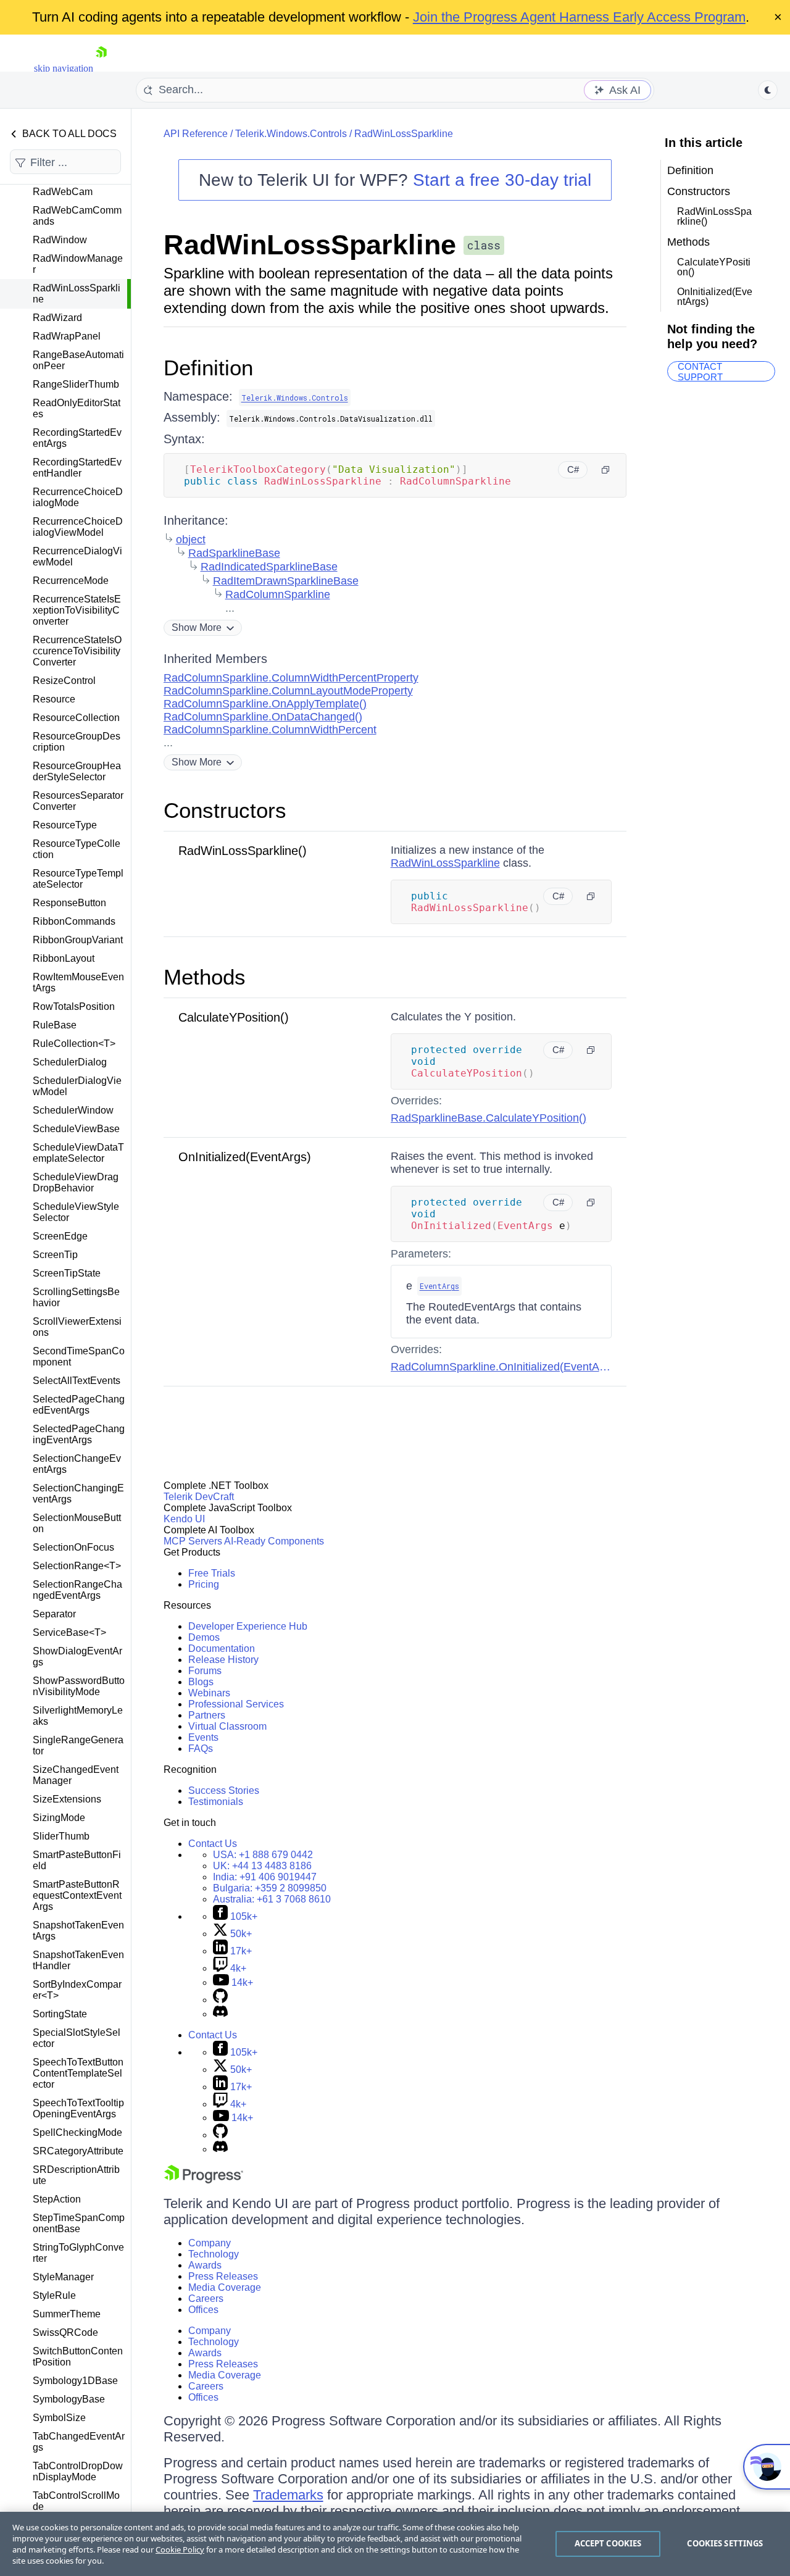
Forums (205, 1671)
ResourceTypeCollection (77, 849)
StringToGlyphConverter (78, 2253)
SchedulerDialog (70, 1062)
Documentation (222, 1649)
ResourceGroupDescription (77, 742)
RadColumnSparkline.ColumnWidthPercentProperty (291, 678)
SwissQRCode (65, 2332)
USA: (263, 1855)
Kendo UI (184, 1519)
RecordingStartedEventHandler (77, 468)
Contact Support (700, 371)
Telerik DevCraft (199, 1497)
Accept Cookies (608, 2543)
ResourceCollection (76, 718)
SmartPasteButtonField (77, 1860)
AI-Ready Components (274, 1541)
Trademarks (288, 2495)
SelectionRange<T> (77, 1566)
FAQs (201, 1749)
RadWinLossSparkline (77, 294)
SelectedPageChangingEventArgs (79, 1434)
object (191, 540)
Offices (203, 2310)
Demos (204, 1637)
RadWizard (57, 318)
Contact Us (213, 1844)
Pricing (204, 1584)
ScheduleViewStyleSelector (76, 1212)
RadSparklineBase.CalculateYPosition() (489, 1118)
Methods (205, 977)
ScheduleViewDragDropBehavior (76, 1182)
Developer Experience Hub (248, 1626)
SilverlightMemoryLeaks (78, 1716)
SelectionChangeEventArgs (77, 1464)
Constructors (225, 810)
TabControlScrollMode (76, 2501)
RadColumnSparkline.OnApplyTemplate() (265, 704)
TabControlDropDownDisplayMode (78, 2471)
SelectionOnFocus (73, 1547)
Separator (54, 1614)
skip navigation (64, 68)
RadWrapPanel (67, 336)
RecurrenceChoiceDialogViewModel (78, 527)
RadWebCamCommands (77, 216)
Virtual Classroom (227, 1726)
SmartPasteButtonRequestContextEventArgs (77, 1895)
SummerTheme (67, 2314)
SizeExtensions (67, 1799)
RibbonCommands (74, 921)
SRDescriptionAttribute (76, 2175)
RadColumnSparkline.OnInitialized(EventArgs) (505, 1367)
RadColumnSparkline (278, 594)
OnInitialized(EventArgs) (245, 1157)
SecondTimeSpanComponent (79, 1357)
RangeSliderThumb (76, 384)
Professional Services (236, 1704)
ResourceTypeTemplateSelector (78, 879)
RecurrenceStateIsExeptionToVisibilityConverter (77, 610)
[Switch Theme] (768, 90)
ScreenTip (55, 1255)
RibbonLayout (64, 958)
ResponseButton (69, 903)
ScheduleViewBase (76, 1129)
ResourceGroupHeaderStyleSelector (77, 771)
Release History (223, 1660)
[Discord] (220, 2014)
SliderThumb (61, 1836)
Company (210, 2243)
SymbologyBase (69, 2399)
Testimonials (216, 1802)
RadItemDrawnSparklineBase (286, 581)
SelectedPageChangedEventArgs (79, 1405)
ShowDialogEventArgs (77, 1657)
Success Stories (224, 1790)
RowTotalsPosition (74, 1007)
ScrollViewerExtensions (77, 1327)
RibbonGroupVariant (78, 940)
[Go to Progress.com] (204, 2180)
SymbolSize (59, 2418)
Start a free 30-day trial (502, 180)
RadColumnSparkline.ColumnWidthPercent (270, 730)
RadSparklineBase (234, 553)
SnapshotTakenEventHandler (78, 1960)
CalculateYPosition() (234, 1017)
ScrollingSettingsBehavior (76, 1297)
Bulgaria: (270, 1888)
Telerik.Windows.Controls (291, 134)
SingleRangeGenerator (78, 1745)
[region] (395, 2544)
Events (203, 1737)
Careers (206, 2299)
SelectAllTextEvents (77, 1381)
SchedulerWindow (73, 1110)
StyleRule (54, 2295)
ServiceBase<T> (69, 1632)
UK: (262, 1866)
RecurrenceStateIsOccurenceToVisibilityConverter (77, 651)
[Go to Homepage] (101, 68)
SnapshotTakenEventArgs (78, 1931)
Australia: (272, 1899)
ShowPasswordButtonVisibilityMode (79, 1686)
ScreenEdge (60, 1236)
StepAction (57, 2199)
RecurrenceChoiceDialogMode (78, 497)
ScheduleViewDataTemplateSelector (78, 1153)
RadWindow (60, 240)
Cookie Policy (180, 2549)
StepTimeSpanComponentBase (79, 2223)
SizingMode (59, 1818)
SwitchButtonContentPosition (78, 2357)
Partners (207, 1715)
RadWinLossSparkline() (243, 851)
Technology (214, 2254)
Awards (205, 2265)
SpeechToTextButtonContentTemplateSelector (78, 2073)
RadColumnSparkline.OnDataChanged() (263, 717)
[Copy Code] (605, 470)
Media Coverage (225, 2287)
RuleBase (55, 1025)
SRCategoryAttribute (78, 2151)
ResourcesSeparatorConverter (78, 801)
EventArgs (439, 1286)
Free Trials (212, 1573)
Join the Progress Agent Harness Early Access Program (579, 17)
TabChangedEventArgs (79, 2442)
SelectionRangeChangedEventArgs (77, 1590)
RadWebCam (63, 192)
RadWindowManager (78, 264)
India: (265, 1877)
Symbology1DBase (75, 2381)
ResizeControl (64, 681)
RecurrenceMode (71, 581)
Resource (54, 699)
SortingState (60, 2014)
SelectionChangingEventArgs (78, 1494)
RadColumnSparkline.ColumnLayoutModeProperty (288, 691)
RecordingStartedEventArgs (77, 438)
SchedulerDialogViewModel (77, 1086)
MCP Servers (193, 1541)
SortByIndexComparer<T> (77, 1990)
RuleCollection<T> (74, 1044)
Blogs (201, 1682)
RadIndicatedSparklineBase (269, 567)
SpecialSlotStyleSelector (77, 2038)
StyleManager (63, 2277)
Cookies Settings (725, 2543)
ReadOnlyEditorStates (77, 408)
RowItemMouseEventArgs (78, 982)
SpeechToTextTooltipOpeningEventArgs (78, 2108)
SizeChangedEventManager (76, 1775)
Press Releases (223, 2276)
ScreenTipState (67, 1273)
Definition (208, 368)
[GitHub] (220, 2000)
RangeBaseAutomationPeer (78, 360)
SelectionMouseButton (77, 1523)
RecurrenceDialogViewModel (77, 556)
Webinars (209, 1693)
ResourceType (65, 825)
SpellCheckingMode (77, 2132)
